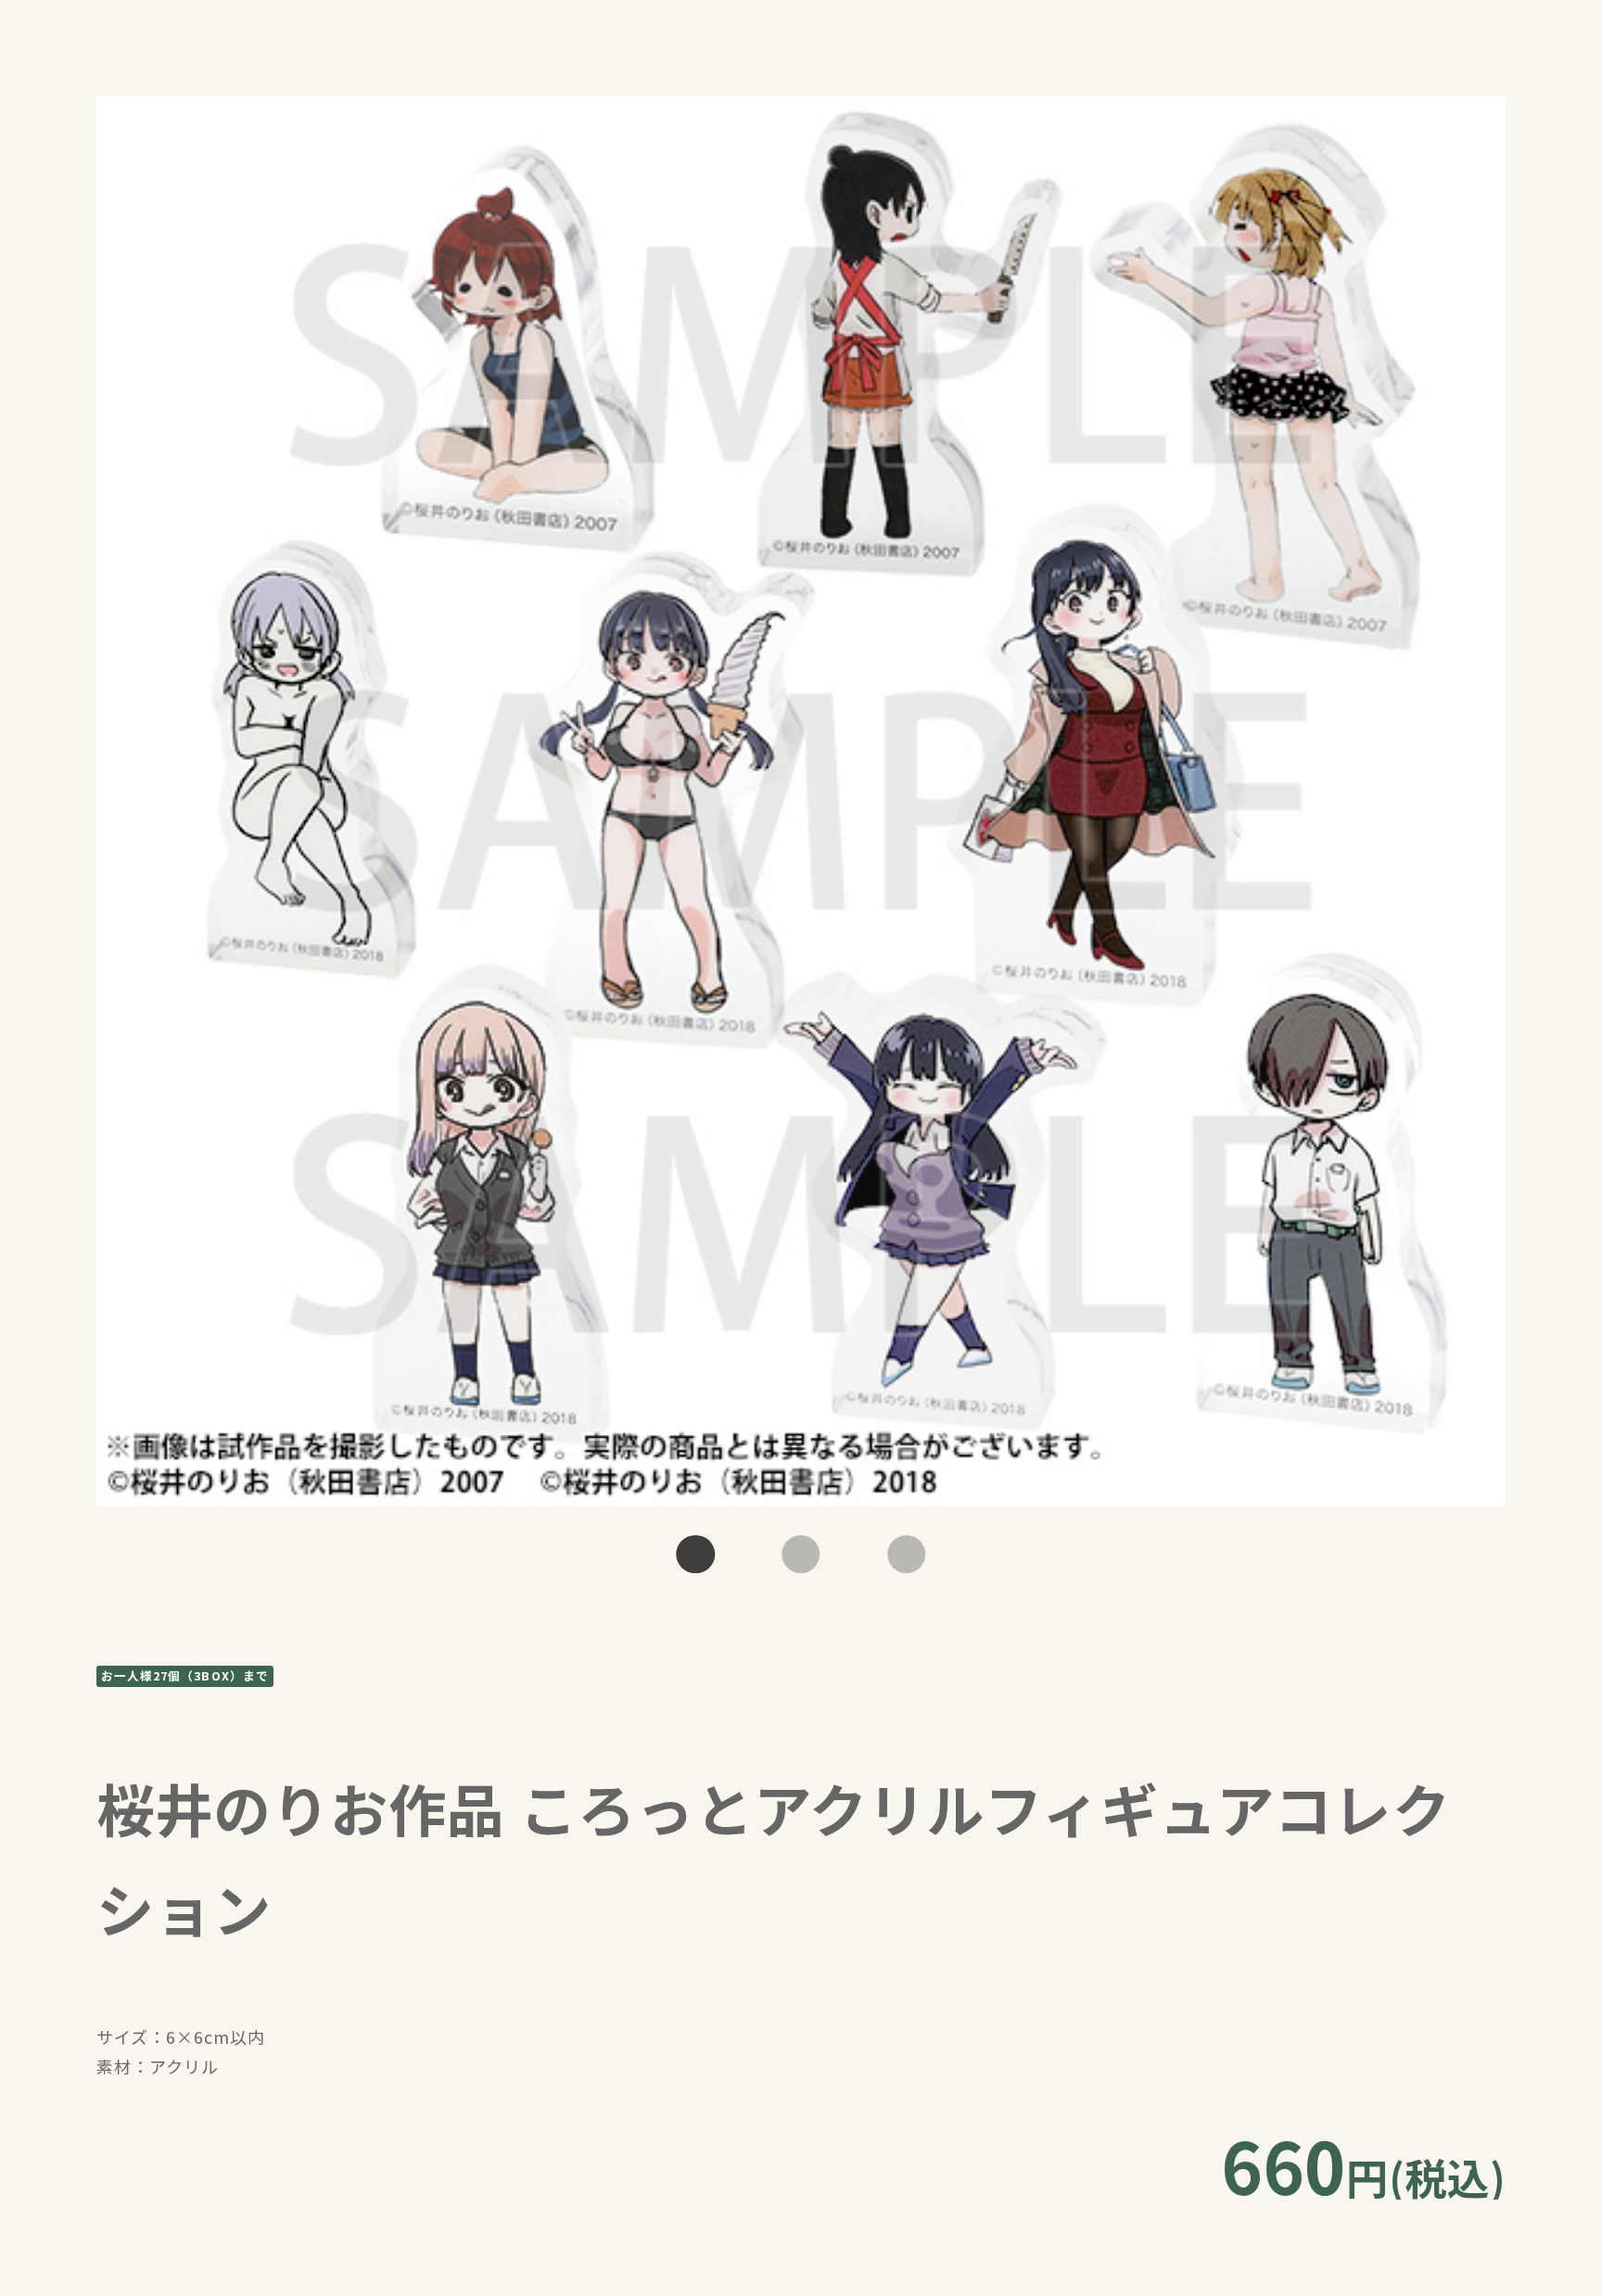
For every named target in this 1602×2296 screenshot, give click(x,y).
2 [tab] (801, 1554)
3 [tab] (906, 1554)
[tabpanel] (801, 801)
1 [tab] (696, 1554)
